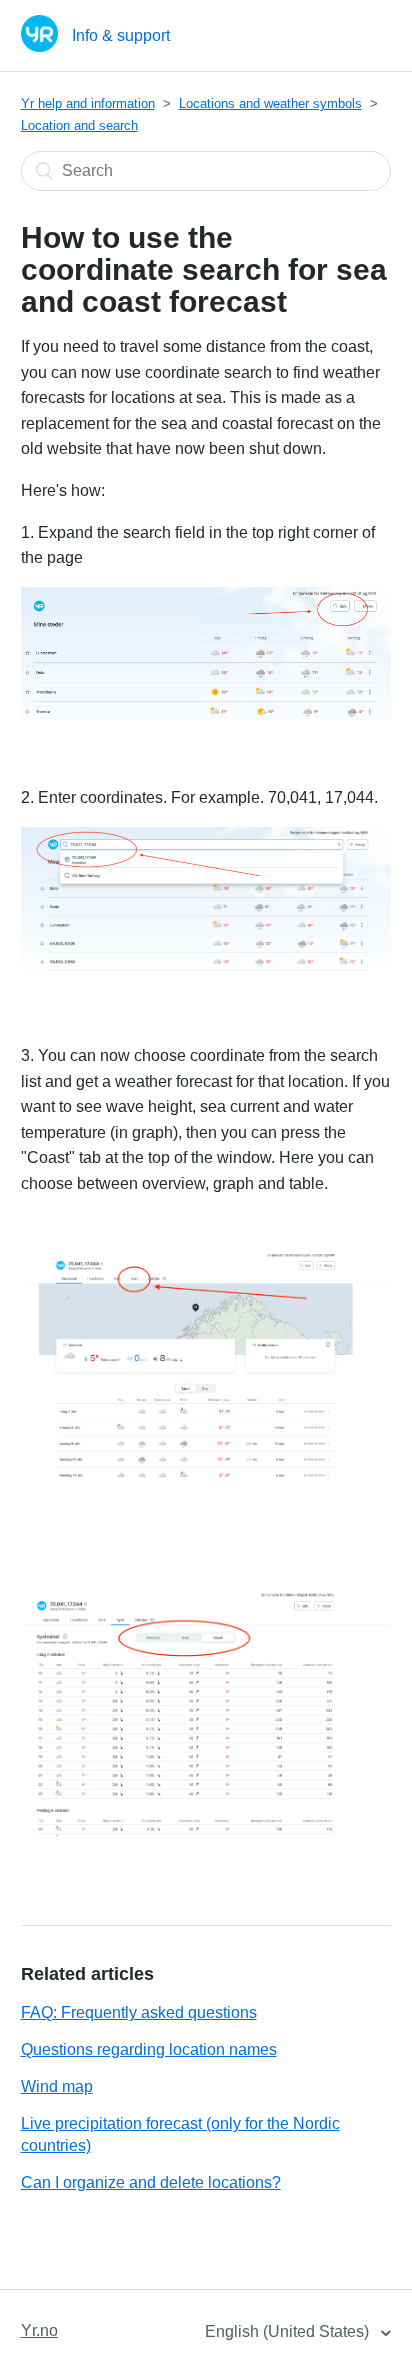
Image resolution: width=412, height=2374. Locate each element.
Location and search (79, 125)
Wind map (57, 2086)
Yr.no (39, 2330)
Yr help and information (88, 103)
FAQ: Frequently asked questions (139, 2012)
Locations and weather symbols (270, 103)
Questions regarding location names (149, 2049)
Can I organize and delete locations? (151, 2182)
